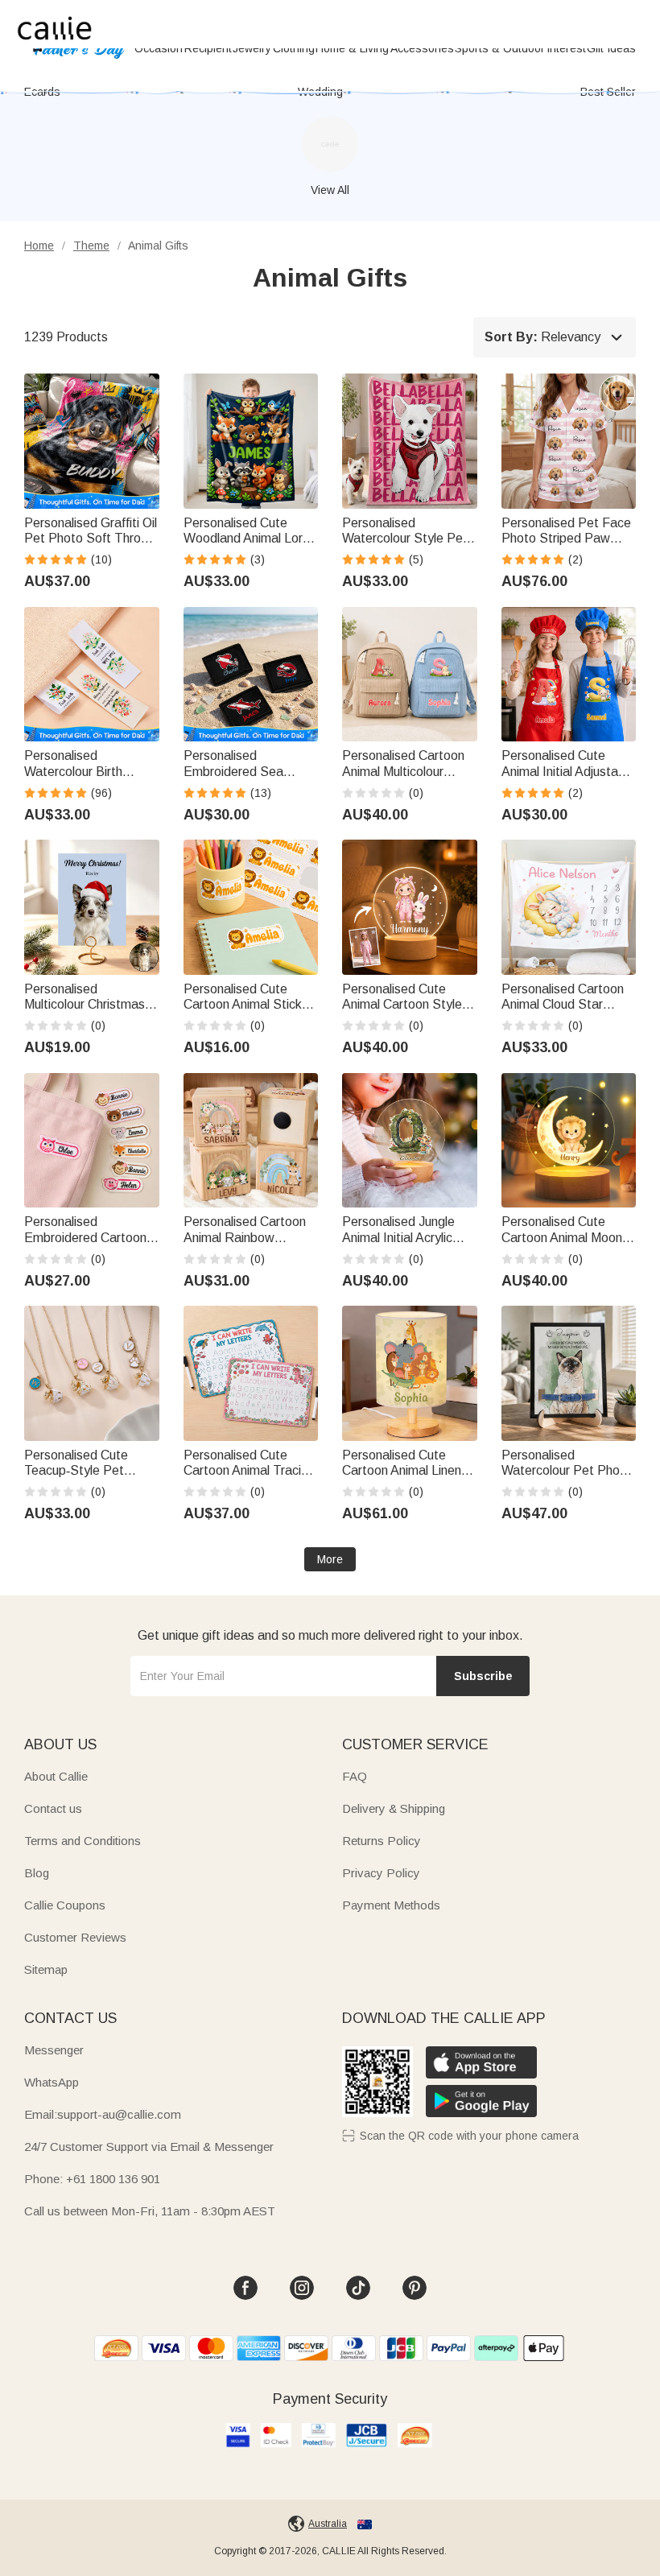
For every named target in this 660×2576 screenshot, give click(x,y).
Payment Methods (391, 1905)
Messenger (54, 2050)
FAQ (355, 1776)
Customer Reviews (75, 1937)
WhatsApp (52, 2082)
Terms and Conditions (82, 1841)
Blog (37, 1873)
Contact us (53, 1808)
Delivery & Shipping (394, 1808)
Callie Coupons (65, 1905)
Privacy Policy (381, 1873)
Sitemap (46, 1969)
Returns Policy (382, 1841)
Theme (91, 246)
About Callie (56, 1776)
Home (39, 246)
